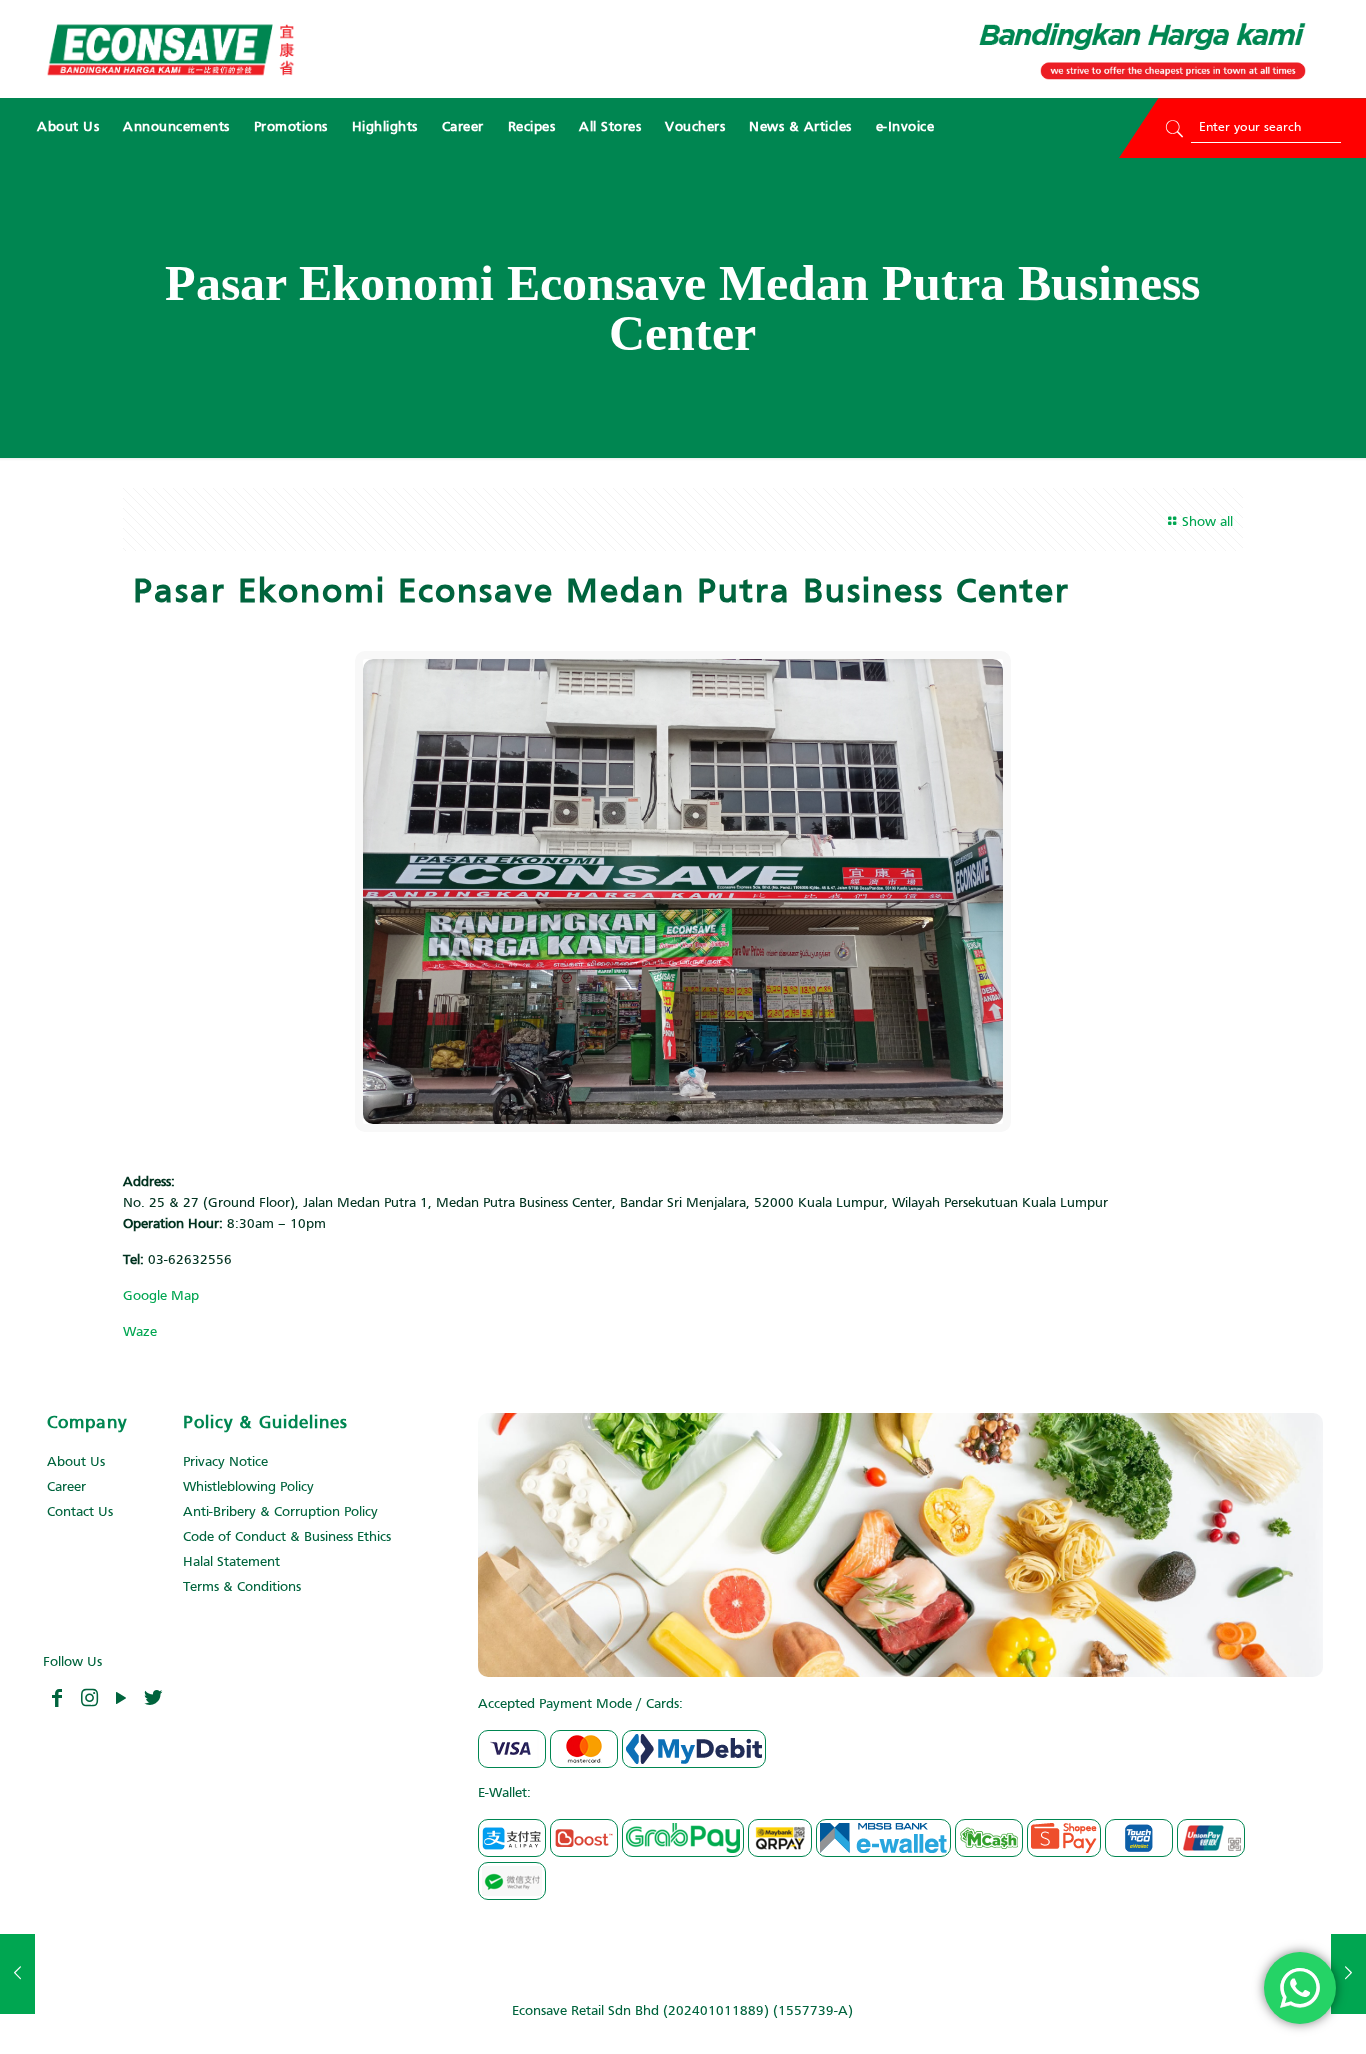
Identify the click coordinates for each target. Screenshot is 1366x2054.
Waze (140, 1332)
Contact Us (80, 1512)
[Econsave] (170, 49)
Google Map (161, 1296)
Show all (1207, 522)
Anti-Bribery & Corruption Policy (280, 1512)
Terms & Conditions (242, 1587)
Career (66, 1487)
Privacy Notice (225, 1462)
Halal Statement (231, 1562)
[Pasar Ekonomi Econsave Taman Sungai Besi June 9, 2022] (1348, 1974)
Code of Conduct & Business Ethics (287, 1537)
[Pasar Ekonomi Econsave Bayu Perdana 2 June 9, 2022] (17, 1974)
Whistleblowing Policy (248, 1487)
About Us (76, 1462)
